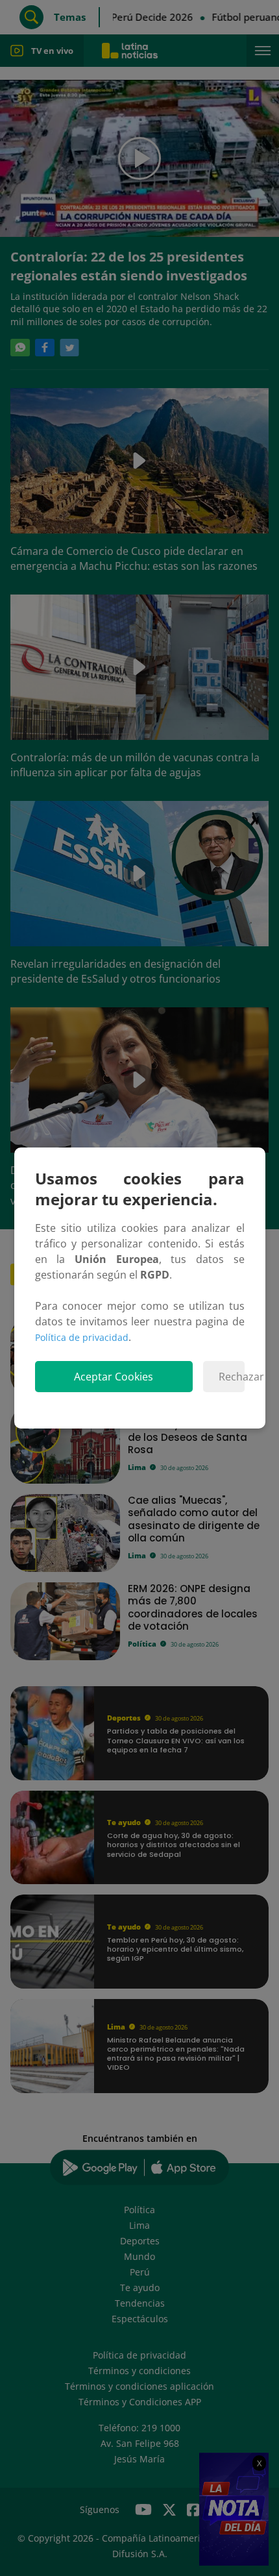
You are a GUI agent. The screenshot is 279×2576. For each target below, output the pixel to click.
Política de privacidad (82, 1337)
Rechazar (231, 1377)
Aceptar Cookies (114, 1377)
